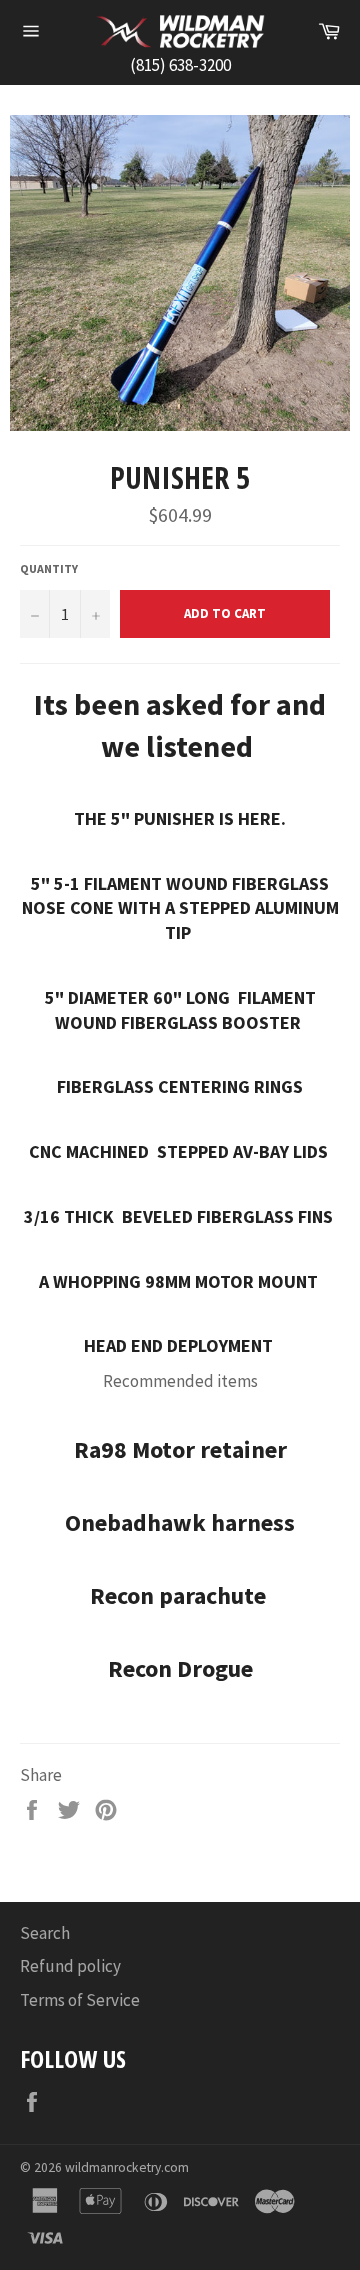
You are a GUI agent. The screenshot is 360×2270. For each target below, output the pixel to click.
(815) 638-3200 (180, 65)
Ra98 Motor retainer (180, 1449)
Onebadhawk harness (180, 1522)
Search (45, 1933)
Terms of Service (80, 2000)
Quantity (49, 568)
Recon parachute (180, 1595)
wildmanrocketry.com (127, 2167)
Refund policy (70, 1966)
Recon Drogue (180, 1668)
